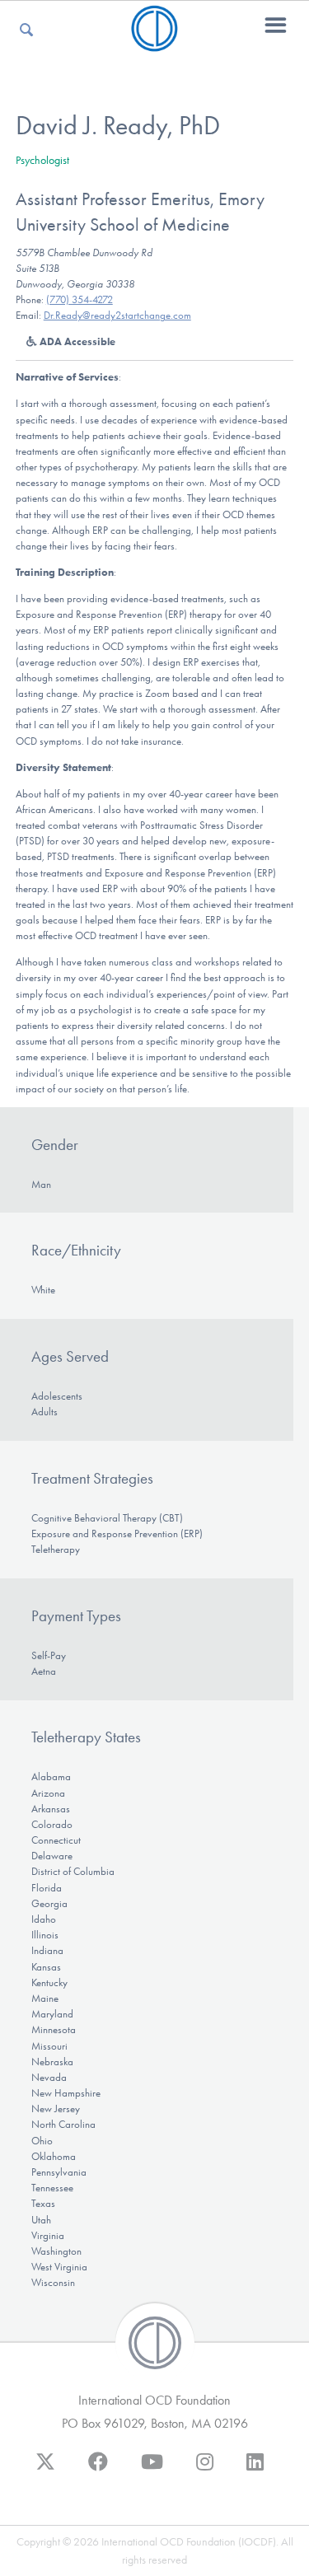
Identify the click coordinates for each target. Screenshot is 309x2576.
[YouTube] (152, 2470)
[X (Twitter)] (45, 2470)
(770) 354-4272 (80, 299)
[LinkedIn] (255, 2470)
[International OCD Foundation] (154, 42)
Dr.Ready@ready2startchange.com (117, 315)
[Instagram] (205, 2470)
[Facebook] (98, 2470)
